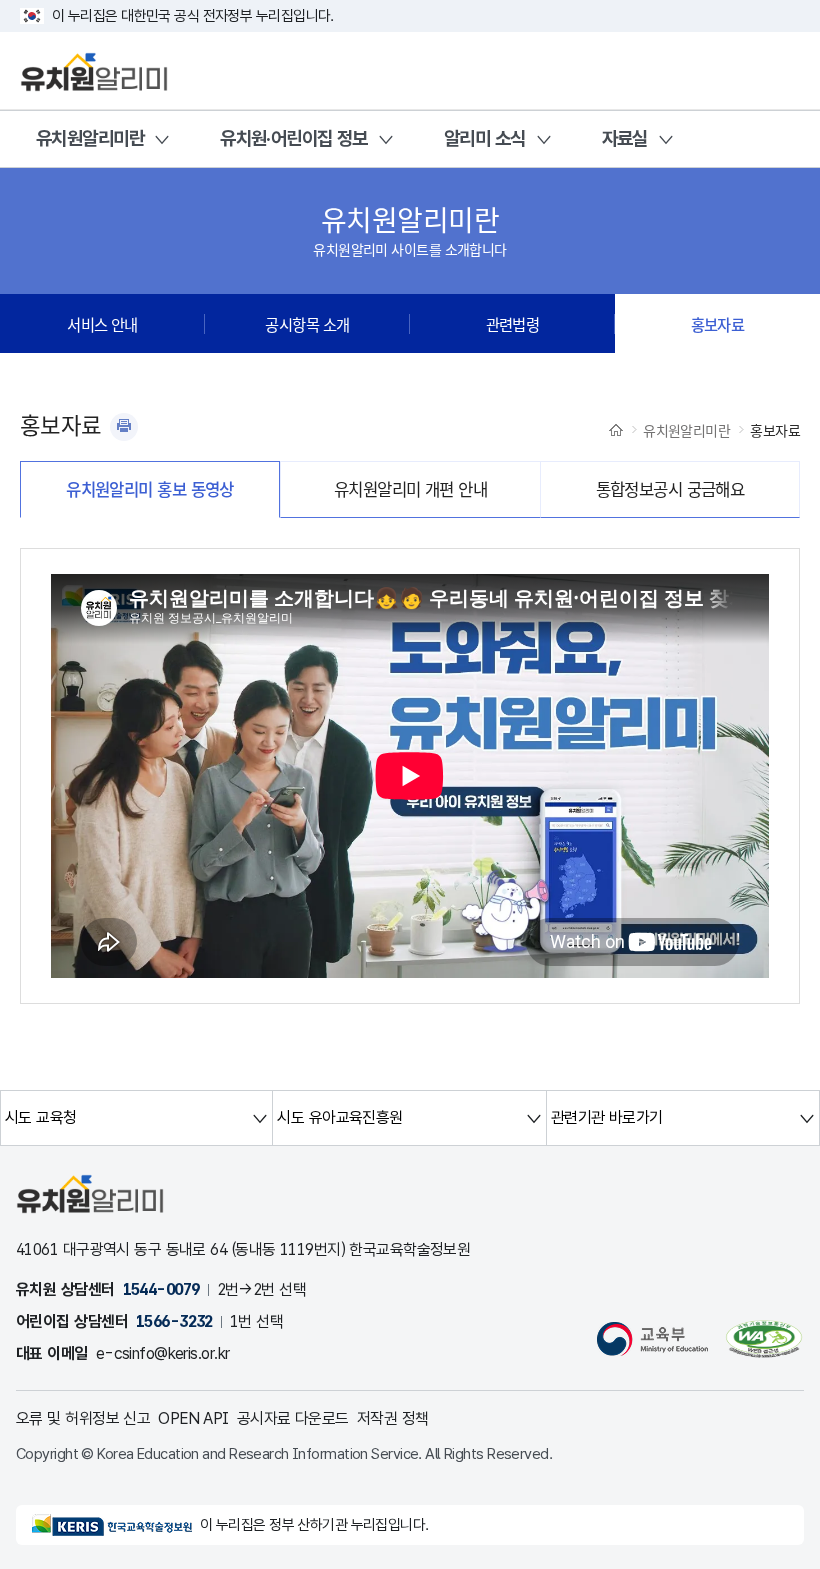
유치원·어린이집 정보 (294, 138)
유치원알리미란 (90, 138)
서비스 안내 (102, 324)
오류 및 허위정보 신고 (83, 1418)
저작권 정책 (393, 1418)
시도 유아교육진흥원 (339, 1117)
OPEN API (193, 1418)
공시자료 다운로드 (293, 1418)
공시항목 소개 (307, 324)
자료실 (625, 138)
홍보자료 (718, 324)
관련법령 (513, 324)
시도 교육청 (41, 1117)
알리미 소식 (485, 138)
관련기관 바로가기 (607, 1117)
